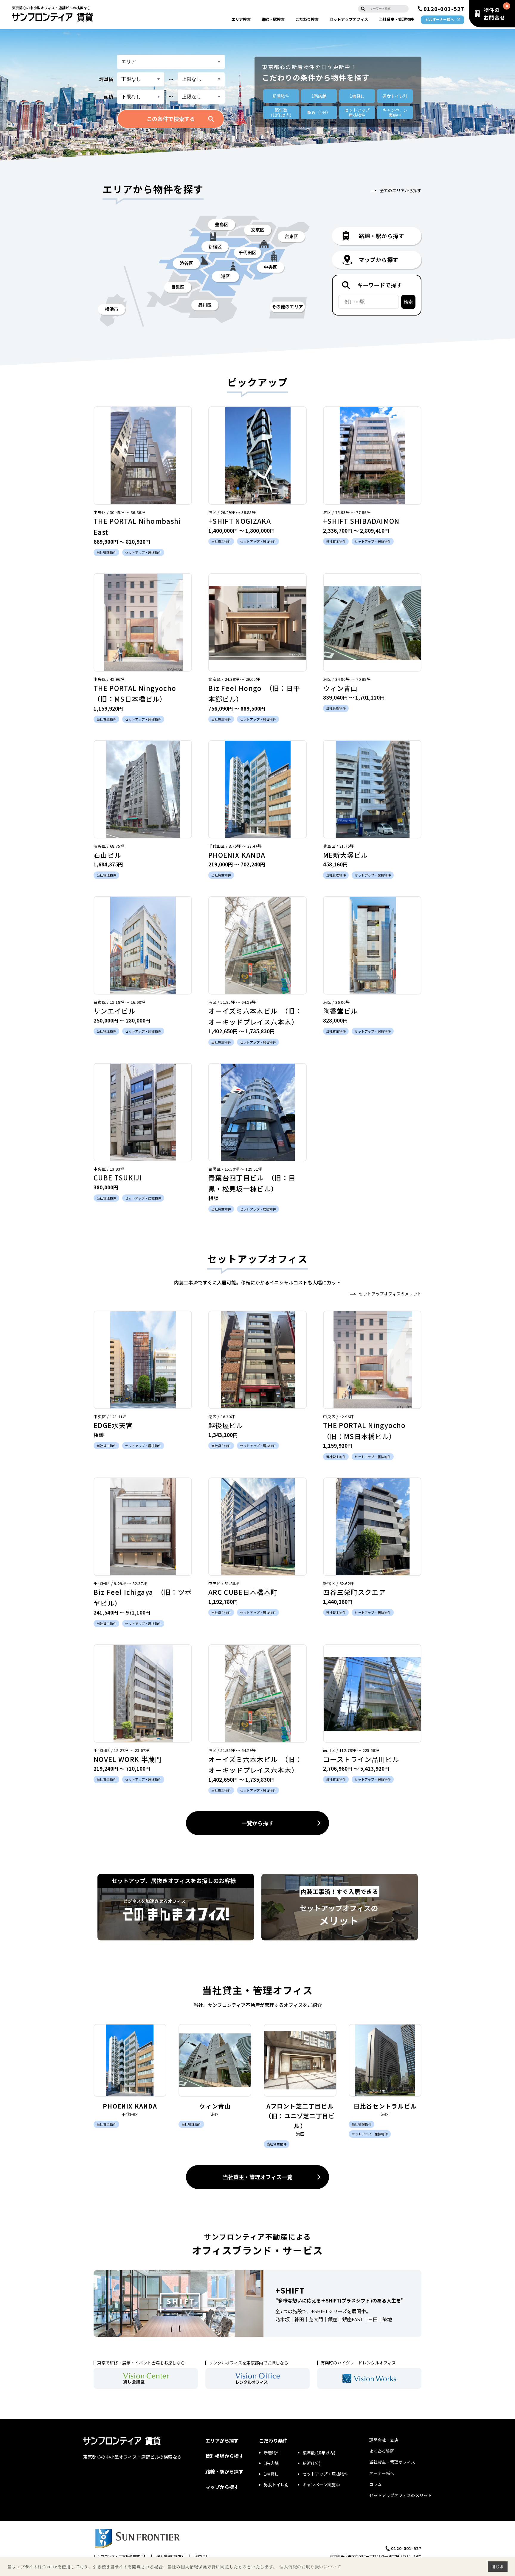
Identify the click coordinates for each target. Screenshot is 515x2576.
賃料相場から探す (224, 2456)
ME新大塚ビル (345, 855)
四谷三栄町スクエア (354, 1592)
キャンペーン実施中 (321, 2485)
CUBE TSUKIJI (118, 1177)
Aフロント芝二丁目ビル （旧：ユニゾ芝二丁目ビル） (303, 2116)
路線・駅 (273, 19)
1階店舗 (319, 96)
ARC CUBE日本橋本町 (243, 1592)
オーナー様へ (382, 2473)
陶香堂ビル (341, 1011)
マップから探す (222, 2487)
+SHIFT (290, 2290)
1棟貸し (357, 96)
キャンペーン (395, 112)
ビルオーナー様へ (440, 19)
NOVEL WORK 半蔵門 (128, 1759)
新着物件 (281, 96)
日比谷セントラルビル (385, 2106)
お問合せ (202, 2556)
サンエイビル (114, 1011)
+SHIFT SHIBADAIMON (361, 521)
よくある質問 (382, 2451)
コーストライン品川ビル (361, 1759)
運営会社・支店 (384, 2440)
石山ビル (107, 855)
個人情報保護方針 (171, 2556)
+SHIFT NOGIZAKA (240, 521)
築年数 (281, 112)
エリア (241, 19)
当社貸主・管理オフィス (392, 2462)
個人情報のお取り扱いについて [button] (310, 2567)
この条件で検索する (171, 119)
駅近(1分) (311, 2463)
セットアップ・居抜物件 (325, 2474)
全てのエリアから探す (401, 190)
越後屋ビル (226, 1425)
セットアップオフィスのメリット (390, 1294)
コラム (376, 2484)
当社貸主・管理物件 (396, 19)
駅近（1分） (319, 112)
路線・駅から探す (224, 2471)
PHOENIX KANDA (237, 855)
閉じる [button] (498, 2566)
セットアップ (349, 19)
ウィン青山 (341, 688)
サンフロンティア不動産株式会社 (120, 2556)
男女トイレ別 (395, 96)
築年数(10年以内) (319, 2453)
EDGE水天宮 (113, 1425)
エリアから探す (222, 2440)
